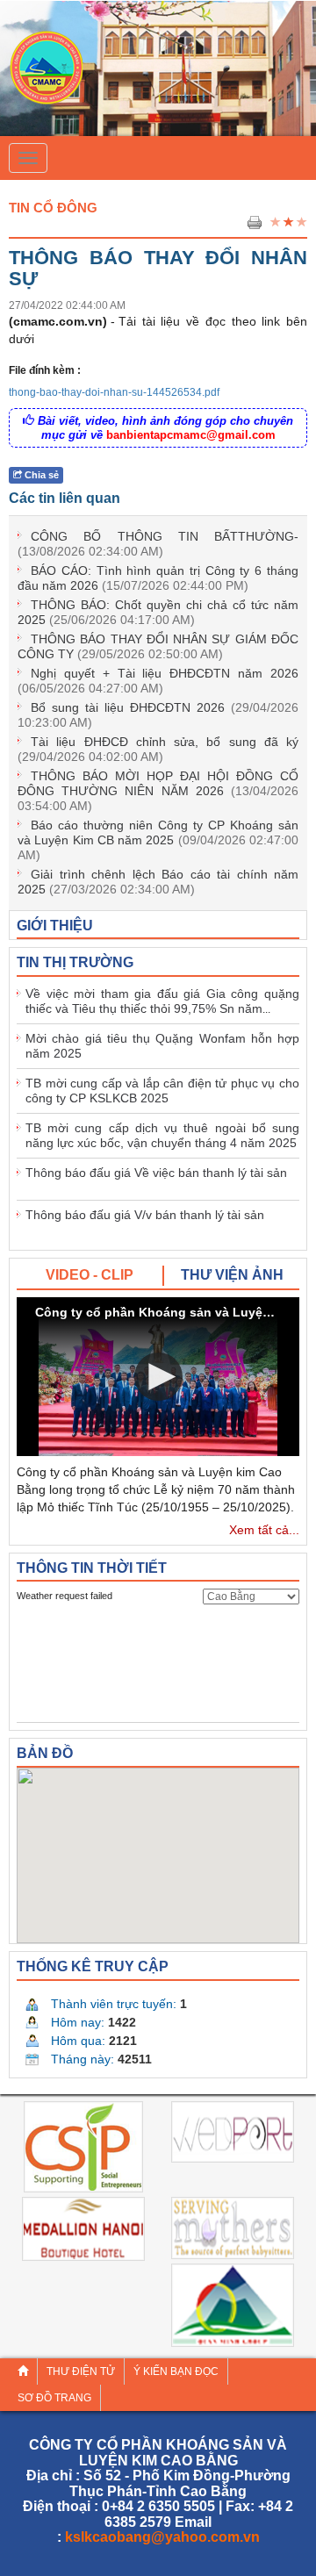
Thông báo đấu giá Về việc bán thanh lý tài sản (156, 1173)
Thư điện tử (81, 2371)
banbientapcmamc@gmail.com (191, 435)
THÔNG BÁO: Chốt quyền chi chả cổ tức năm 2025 (158, 612)
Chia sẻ (40, 475)
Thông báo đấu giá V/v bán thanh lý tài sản (145, 1215)
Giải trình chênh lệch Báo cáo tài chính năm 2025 (158, 882)
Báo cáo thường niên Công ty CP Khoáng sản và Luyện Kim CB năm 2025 (158, 840)
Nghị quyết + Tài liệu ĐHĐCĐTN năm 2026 (158, 681)
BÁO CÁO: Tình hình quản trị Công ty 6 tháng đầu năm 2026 (158, 578)
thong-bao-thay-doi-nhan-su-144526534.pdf (114, 392)
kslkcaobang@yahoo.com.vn (162, 2537)
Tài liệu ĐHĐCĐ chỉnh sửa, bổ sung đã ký (158, 749)
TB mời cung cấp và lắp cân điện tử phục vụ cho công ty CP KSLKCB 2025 (162, 1091)
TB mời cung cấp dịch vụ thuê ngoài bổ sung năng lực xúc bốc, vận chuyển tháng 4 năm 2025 (162, 1135)
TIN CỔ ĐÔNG (53, 208)
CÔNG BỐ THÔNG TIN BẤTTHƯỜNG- (158, 544)
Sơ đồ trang (54, 2398)
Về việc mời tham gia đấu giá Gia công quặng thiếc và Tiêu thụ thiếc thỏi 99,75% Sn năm (162, 1001)
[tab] (90, 1276)
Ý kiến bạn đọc (176, 2371)
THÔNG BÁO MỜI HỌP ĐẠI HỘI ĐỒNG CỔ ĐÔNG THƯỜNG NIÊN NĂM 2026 (158, 791)
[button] (158, 1377)
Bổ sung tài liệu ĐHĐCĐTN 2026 (158, 715)
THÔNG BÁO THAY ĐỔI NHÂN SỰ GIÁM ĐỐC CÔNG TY (158, 646)
